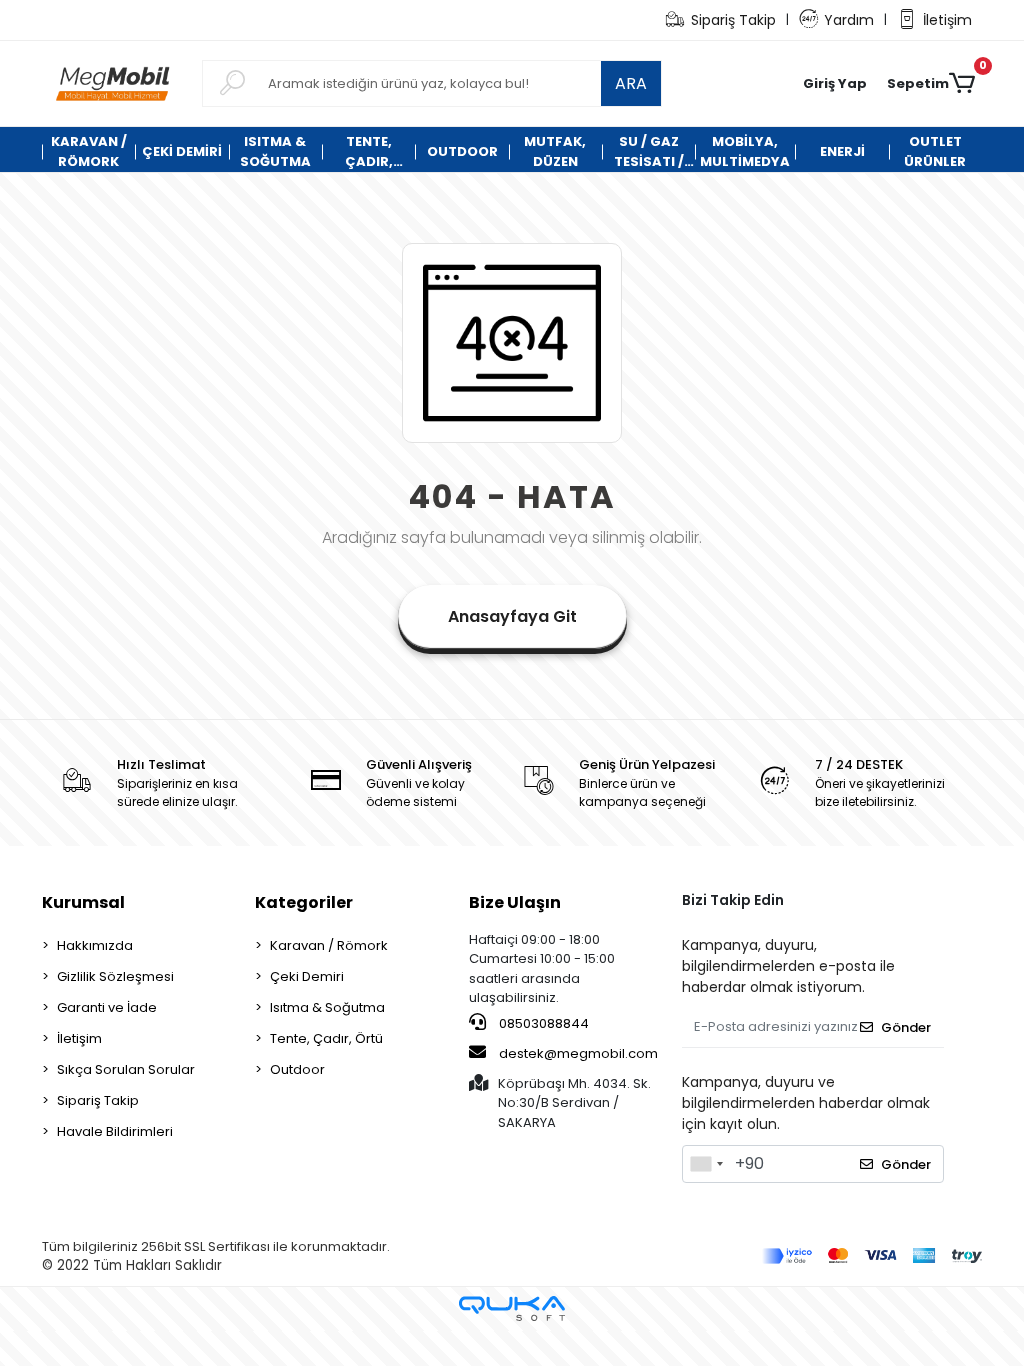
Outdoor (297, 1069)
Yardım (849, 20)
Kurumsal (83, 902)
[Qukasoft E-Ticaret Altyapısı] (512, 1308)
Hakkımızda (95, 945)
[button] (835, 84)
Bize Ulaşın (515, 902)
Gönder (906, 1027)
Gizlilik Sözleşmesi (115, 976)
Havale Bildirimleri (115, 1131)
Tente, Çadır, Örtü (326, 1038)
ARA (631, 83)
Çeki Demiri (307, 976)
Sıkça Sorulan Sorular (126, 1069)
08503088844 (542, 1023)
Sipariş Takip (733, 20)
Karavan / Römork (329, 945)
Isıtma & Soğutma (327, 1007)
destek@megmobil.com (578, 1053)
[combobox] (706, 1164)
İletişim (947, 20)
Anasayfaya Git (512, 616)
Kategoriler (304, 902)
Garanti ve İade (107, 1007)
